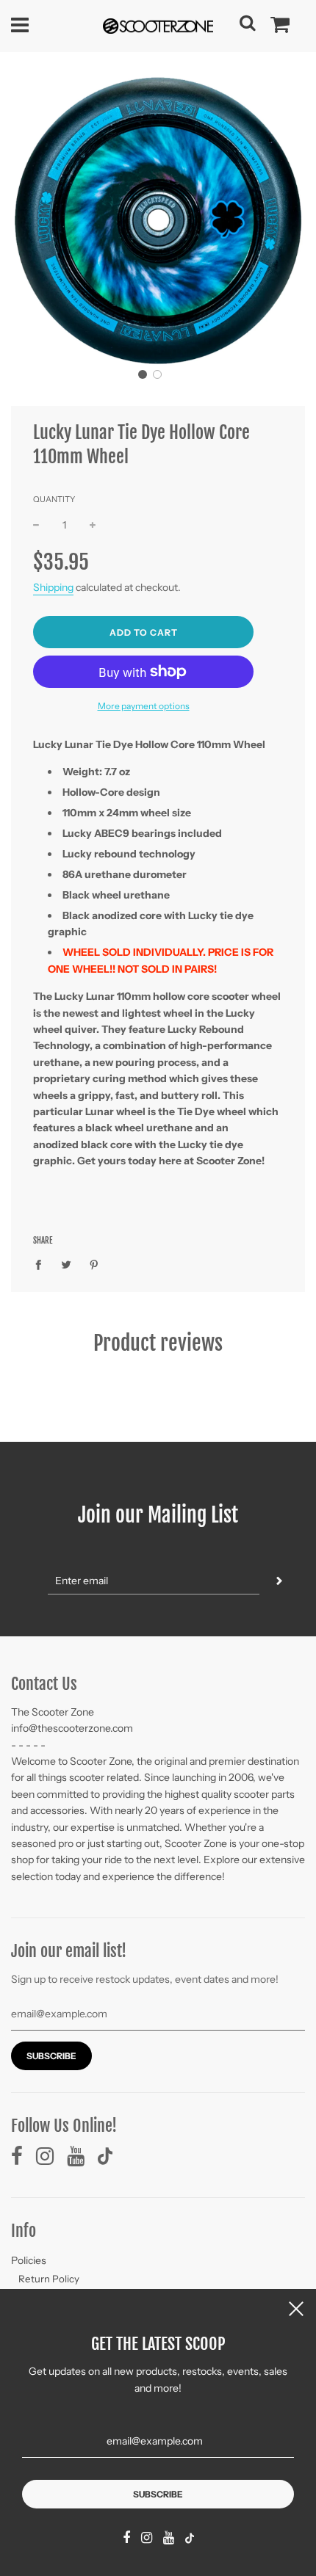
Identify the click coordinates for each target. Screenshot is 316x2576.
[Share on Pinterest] (94, 1263)
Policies (29, 2260)
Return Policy (49, 2279)
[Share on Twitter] (67, 1263)
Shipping (53, 587)
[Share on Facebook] (42, 1263)
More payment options (144, 706)
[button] (143, 374)
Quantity (54, 499)
